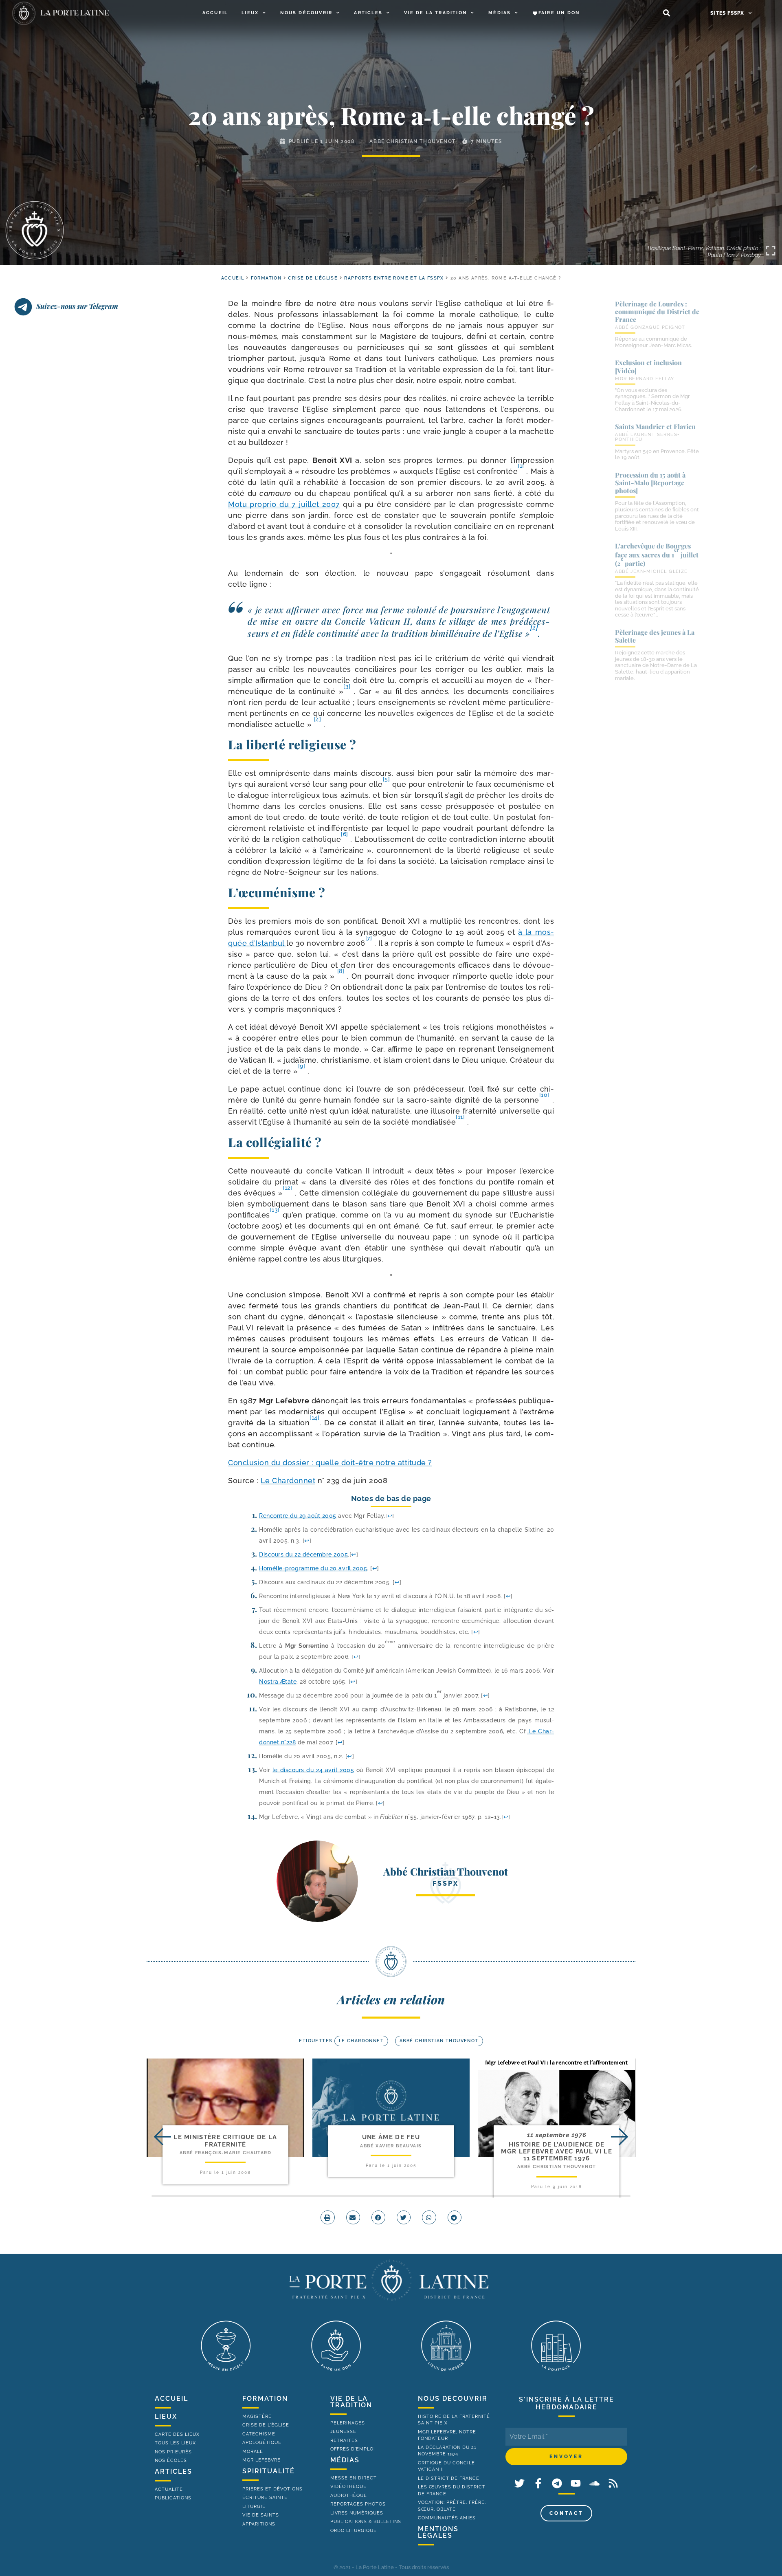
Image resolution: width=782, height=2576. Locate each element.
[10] (544, 1095)
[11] (460, 1117)
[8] (341, 971)
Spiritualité (269, 2471)
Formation (266, 278)
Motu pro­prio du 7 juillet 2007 (284, 504)
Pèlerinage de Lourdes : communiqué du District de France (657, 312)
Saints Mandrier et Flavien (655, 426)
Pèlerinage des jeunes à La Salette (655, 636)
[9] (302, 1066)
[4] (318, 719)
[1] (521, 466)
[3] (347, 686)
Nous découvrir (306, 13)
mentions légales (438, 2532)
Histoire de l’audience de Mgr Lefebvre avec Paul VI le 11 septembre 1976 (556, 2152)
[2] (534, 627)
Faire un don (559, 13)
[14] (314, 1418)
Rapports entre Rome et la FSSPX (394, 278)
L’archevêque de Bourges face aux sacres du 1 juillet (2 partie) (657, 555)
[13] (275, 1210)
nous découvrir (453, 2399)
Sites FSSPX (727, 13)
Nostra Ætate (278, 1681)
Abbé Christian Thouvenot (412, 141)
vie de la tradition (351, 2402)
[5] (387, 779)
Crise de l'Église (313, 278)
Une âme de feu (391, 2137)
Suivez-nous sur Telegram (77, 306)
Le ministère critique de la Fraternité (225, 2141)
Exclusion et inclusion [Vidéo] (648, 366)
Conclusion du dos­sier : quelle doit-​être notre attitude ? (330, 1463)
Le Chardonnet (288, 1481)
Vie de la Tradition (435, 13)
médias (345, 2460)
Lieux (250, 13)
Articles (368, 13)
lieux (166, 2416)
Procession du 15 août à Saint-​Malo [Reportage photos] (650, 483)
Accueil (215, 13)
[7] (369, 938)
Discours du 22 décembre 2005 (303, 1554)
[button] (667, 13)
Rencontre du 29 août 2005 (298, 1516)
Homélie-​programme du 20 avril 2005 (313, 1568)
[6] (345, 834)
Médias (500, 13)
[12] (287, 1188)
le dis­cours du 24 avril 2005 (313, 1770)
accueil (233, 278)
